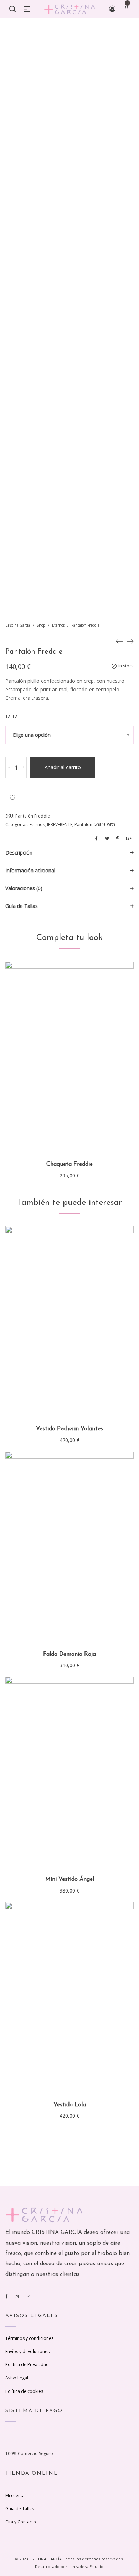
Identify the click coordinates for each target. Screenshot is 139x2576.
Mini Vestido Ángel (70, 1879)
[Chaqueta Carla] (119, 641)
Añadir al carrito (63, 767)
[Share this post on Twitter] (107, 839)
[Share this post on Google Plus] (128, 839)
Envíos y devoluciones (27, 2351)
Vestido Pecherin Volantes (69, 1429)
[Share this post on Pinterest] (118, 839)
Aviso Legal (17, 2378)
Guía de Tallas (22, 906)
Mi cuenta (15, 2495)
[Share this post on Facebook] (96, 839)
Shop (41, 625)
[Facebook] (7, 2296)
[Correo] (28, 2296)
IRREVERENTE (60, 824)
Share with (105, 824)
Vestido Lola (70, 2105)
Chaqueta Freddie (69, 1164)
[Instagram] (17, 2296)
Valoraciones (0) (24, 888)
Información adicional (30, 870)
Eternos (58, 625)
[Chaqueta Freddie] (130, 641)
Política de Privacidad (27, 2365)
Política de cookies (24, 2391)
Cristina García (18, 625)
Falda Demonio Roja (69, 1654)
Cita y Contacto (21, 2522)
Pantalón (83, 824)
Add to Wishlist (12, 798)
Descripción (19, 853)
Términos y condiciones (29, 2338)
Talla (12, 717)
